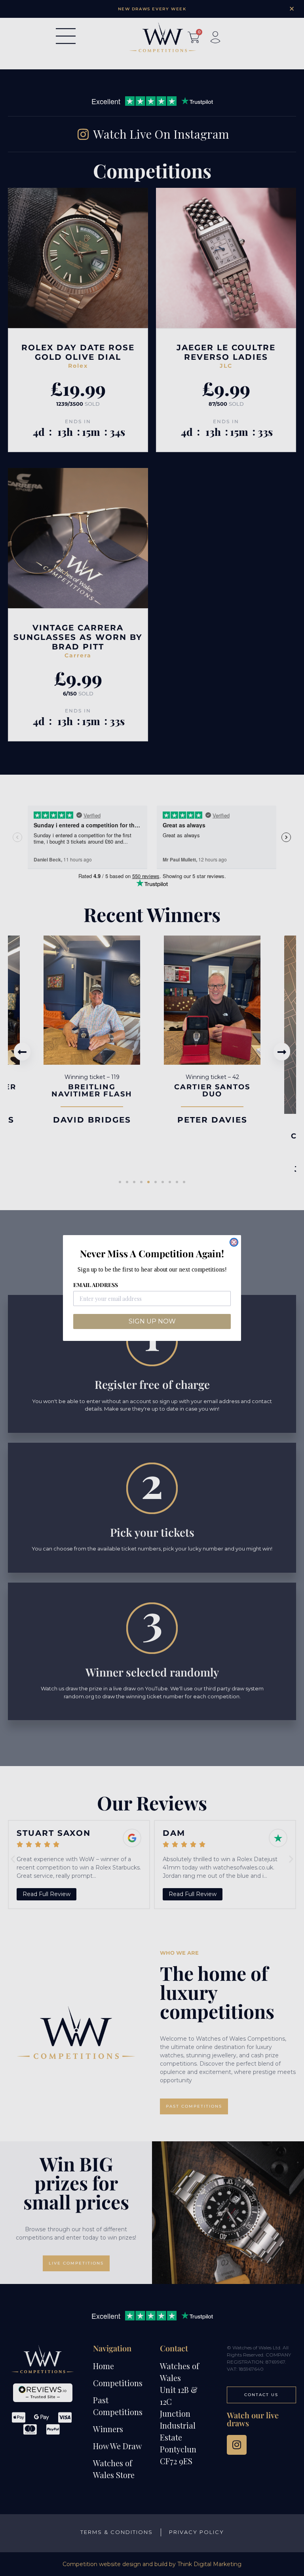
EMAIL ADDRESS (96, 1285)
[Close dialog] (234, 1242)
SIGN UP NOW (152, 1321)
